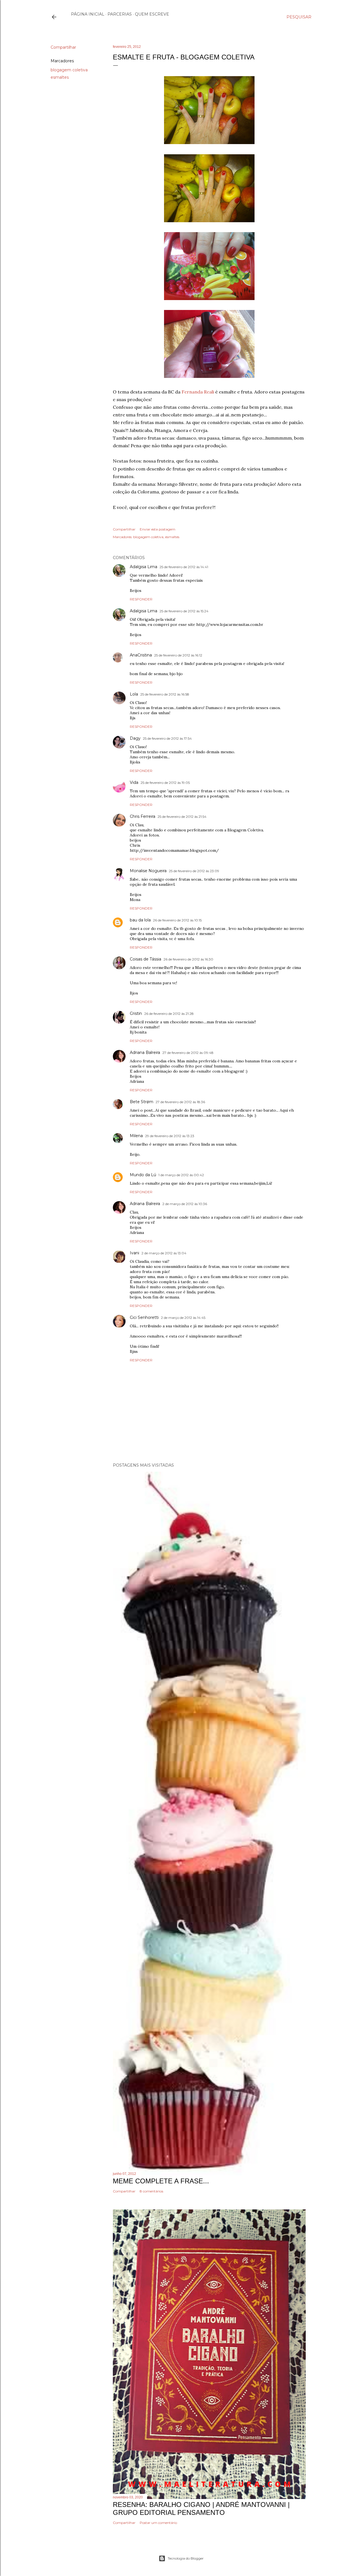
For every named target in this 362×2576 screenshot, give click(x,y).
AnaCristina (141, 655)
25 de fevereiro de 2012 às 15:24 (184, 611)
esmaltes (60, 77)
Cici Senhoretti (144, 1317)
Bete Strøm (142, 1102)
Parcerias (120, 14)
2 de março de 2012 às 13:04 (164, 1253)
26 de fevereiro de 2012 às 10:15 (177, 920)
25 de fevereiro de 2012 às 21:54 (182, 817)
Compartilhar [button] (63, 47)
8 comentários (151, 2191)
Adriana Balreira (145, 1052)
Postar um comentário (158, 2523)
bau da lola (140, 920)
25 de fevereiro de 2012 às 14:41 (184, 567)
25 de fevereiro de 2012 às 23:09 (194, 871)
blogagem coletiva (69, 70)
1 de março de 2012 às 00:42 (181, 1175)
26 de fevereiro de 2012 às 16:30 (188, 959)
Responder (141, 599)
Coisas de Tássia (146, 959)
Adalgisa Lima (144, 567)
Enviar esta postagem (158, 529)
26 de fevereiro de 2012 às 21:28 (169, 1014)
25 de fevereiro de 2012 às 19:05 (165, 783)
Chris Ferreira (143, 816)
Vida (134, 782)
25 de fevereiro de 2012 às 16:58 (165, 694)
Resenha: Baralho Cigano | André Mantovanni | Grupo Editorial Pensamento (201, 2508)
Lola (134, 694)
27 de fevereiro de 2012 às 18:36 (180, 1102)
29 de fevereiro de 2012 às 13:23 (170, 1136)
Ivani (134, 1253)
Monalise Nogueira (148, 871)
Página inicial (88, 14)
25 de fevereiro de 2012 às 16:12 (178, 655)
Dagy (135, 738)
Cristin (136, 1013)
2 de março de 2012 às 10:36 (185, 1204)
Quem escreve (152, 14)
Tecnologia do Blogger (186, 2558)
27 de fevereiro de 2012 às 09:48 (188, 1053)
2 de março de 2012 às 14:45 (183, 1318)
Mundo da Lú (143, 1175)
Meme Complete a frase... (161, 2181)
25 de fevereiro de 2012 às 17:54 (167, 738)
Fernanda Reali (198, 392)
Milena (136, 1136)
